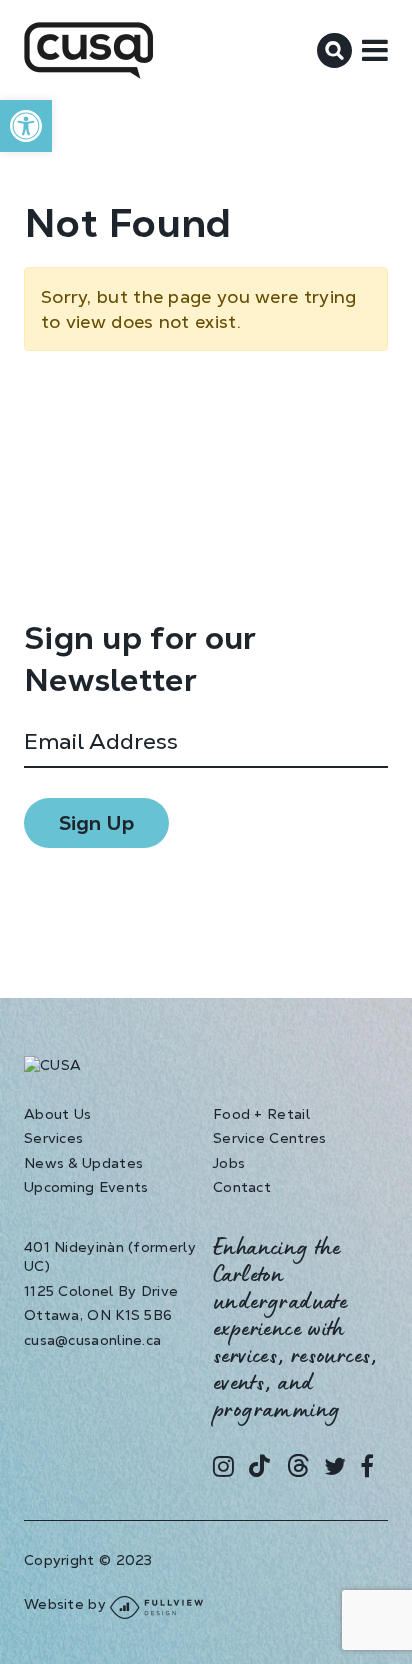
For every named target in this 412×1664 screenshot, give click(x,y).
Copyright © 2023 (88, 1560)
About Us (57, 1114)
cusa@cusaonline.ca (92, 1340)
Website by (67, 1604)
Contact (242, 1187)
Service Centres (270, 1138)
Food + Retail (261, 1114)
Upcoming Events (86, 1187)
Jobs (229, 1163)
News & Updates (83, 1163)
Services (53, 1138)
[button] (26, 126)
